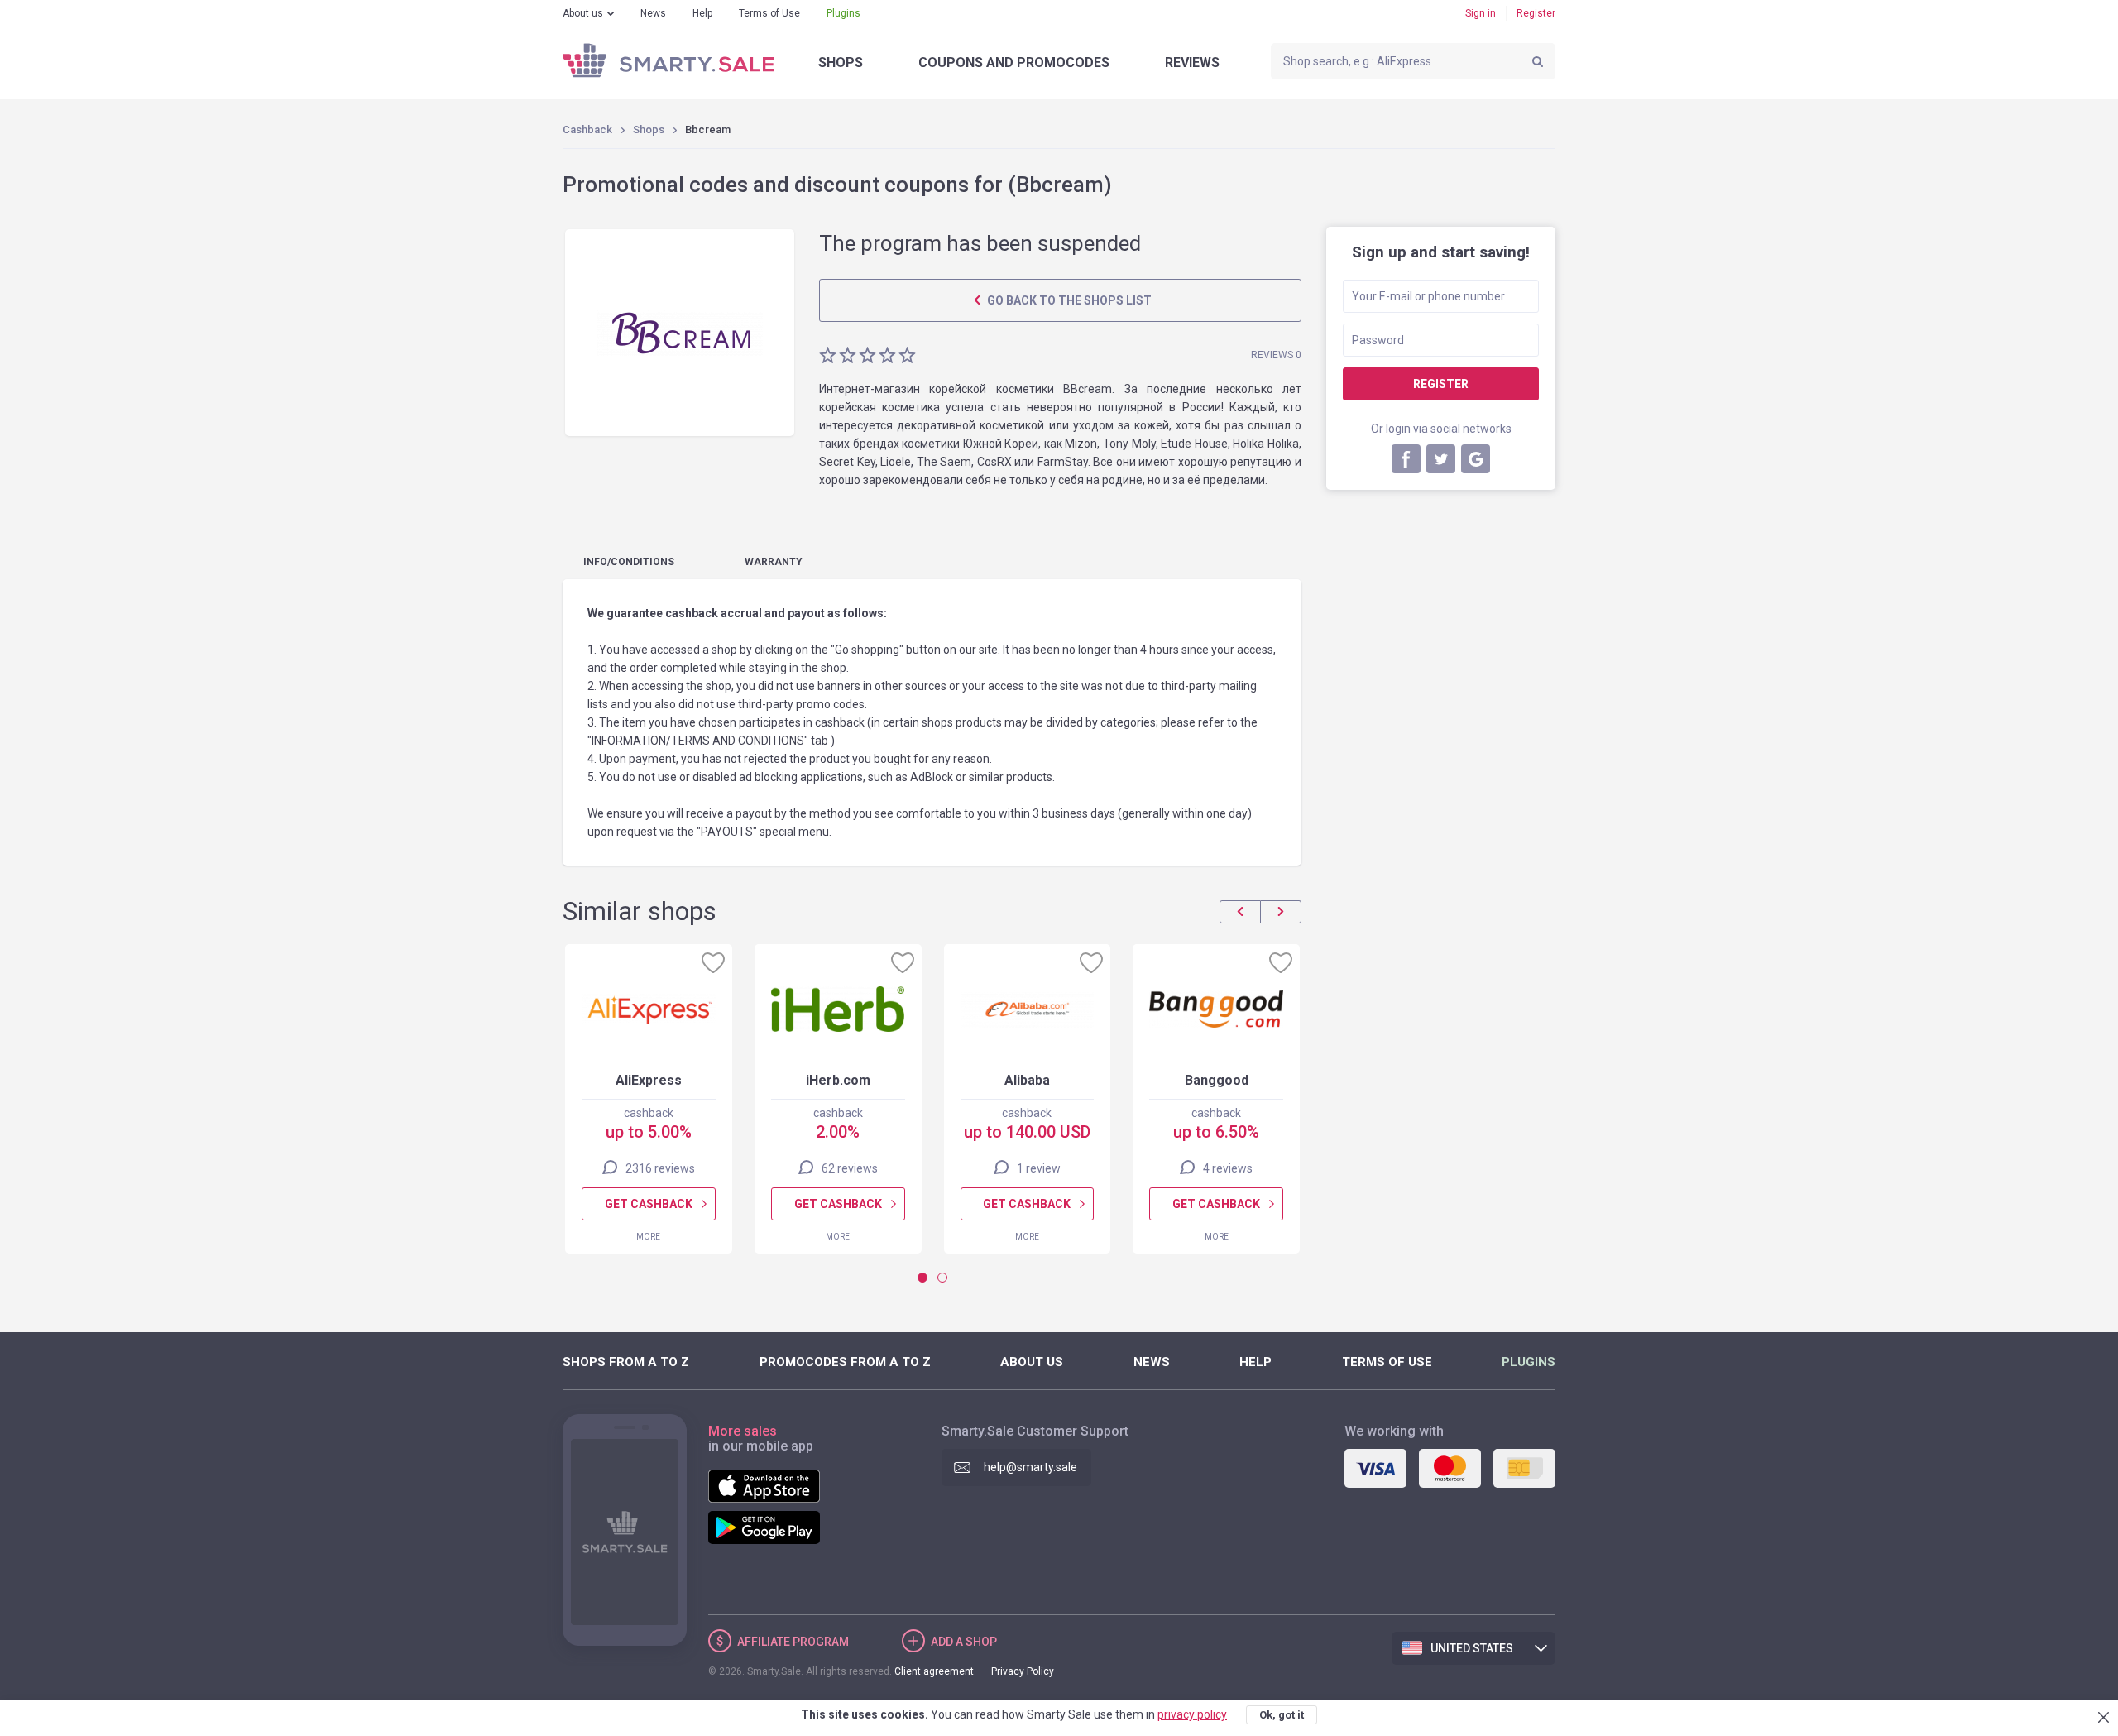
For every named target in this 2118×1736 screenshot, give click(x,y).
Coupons (1014, 62)
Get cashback (649, 1204)
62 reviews (850, 1168)
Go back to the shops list (1068, 300)
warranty (774, 562)
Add (964, 1642)
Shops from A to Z (626, 1362)
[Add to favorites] (713, 962)
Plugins (843, 13)
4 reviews (1228, 1168)
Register (1536, 13)
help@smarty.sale (1030, 1467)
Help (702, 13)
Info (629, 562)
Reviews (1192, 62)
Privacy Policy (1023, 1671)
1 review (1039, 1168)
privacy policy (1192, 1714)
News (653, 13)
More (648, 1237)
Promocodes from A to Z (845, 1362)
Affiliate (793, 1642)
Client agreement (934, 1671)
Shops (841, 62)
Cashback (587, 129)
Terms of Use (769, 13)
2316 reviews (660, 1168)
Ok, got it (1282, 1715)
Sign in (1481, 13)
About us (583, 13)
